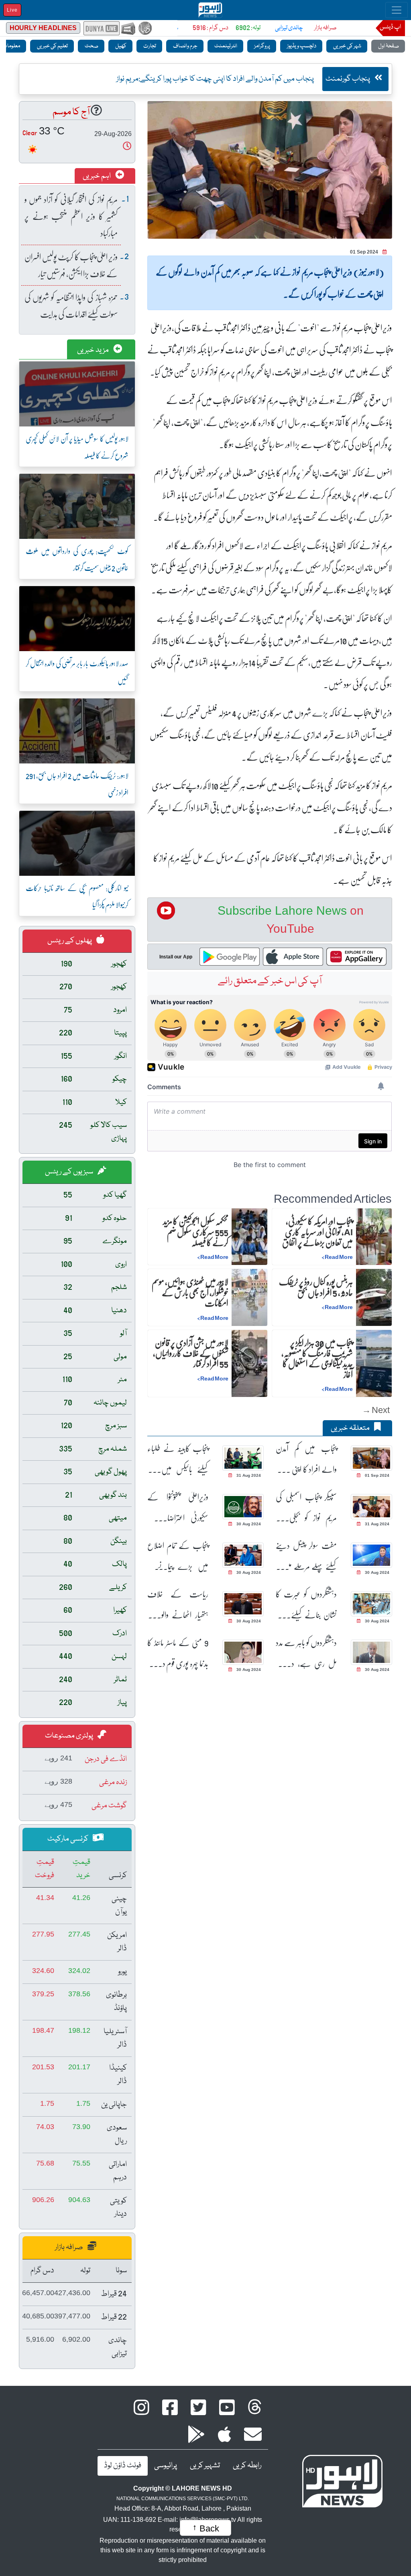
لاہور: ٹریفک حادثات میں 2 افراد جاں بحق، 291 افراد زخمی (77, 784)
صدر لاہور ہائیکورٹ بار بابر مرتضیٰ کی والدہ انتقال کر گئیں (77, 672)
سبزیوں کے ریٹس (70, 1172)
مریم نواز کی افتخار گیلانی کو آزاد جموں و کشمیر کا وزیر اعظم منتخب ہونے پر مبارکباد (71, 216)
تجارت (149, 46)
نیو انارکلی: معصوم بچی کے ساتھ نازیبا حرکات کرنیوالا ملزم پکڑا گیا (77, 896)
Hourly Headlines (43, 28)
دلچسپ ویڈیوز (301, 46)
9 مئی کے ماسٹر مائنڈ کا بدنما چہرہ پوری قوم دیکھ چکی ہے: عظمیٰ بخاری (178, 1653)
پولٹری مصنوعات (70, 1736)
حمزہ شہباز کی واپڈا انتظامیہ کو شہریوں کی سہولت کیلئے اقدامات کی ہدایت (71, 306)
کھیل (120, 46)
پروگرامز (262, 46)
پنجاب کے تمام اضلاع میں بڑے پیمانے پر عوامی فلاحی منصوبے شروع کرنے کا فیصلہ (178, 1556)
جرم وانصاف (185, 46)
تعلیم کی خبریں (52, 46)
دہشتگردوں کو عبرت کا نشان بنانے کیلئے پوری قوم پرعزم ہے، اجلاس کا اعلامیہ (306, 1605)
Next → (376, 1410)
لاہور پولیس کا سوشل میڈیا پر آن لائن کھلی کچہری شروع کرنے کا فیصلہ (77, 447)
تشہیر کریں (205, 2466)
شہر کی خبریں (347, 46)
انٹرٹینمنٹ (225, 46)
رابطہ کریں (247, 2466)
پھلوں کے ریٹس (70, 941)
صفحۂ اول (388, 46)
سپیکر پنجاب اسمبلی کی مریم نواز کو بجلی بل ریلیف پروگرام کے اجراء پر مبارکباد (306, 1507)
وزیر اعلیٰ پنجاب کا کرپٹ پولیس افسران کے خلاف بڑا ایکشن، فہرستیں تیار (71, 265)
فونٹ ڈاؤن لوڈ (123, 2466)
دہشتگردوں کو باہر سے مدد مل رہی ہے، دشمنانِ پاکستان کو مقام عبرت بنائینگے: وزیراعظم (306, 1653)
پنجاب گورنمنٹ (348, 79)
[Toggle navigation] (397, 10)
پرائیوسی (166, 2466)
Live (12, 10)
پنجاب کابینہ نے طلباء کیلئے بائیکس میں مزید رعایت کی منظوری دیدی (178, 1459)
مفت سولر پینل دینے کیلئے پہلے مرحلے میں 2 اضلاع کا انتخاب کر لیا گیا (306, 1556)
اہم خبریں (97, 176)
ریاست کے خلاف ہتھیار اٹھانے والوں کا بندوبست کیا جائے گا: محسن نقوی (178, 1605)
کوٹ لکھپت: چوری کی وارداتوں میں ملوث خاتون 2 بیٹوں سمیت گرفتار (77, 559)
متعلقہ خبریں (351, 1428)
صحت (91, 46)
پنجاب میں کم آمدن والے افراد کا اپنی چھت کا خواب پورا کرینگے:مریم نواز (306, 1459)
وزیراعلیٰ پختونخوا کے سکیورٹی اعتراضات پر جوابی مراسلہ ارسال (178, 1507)
